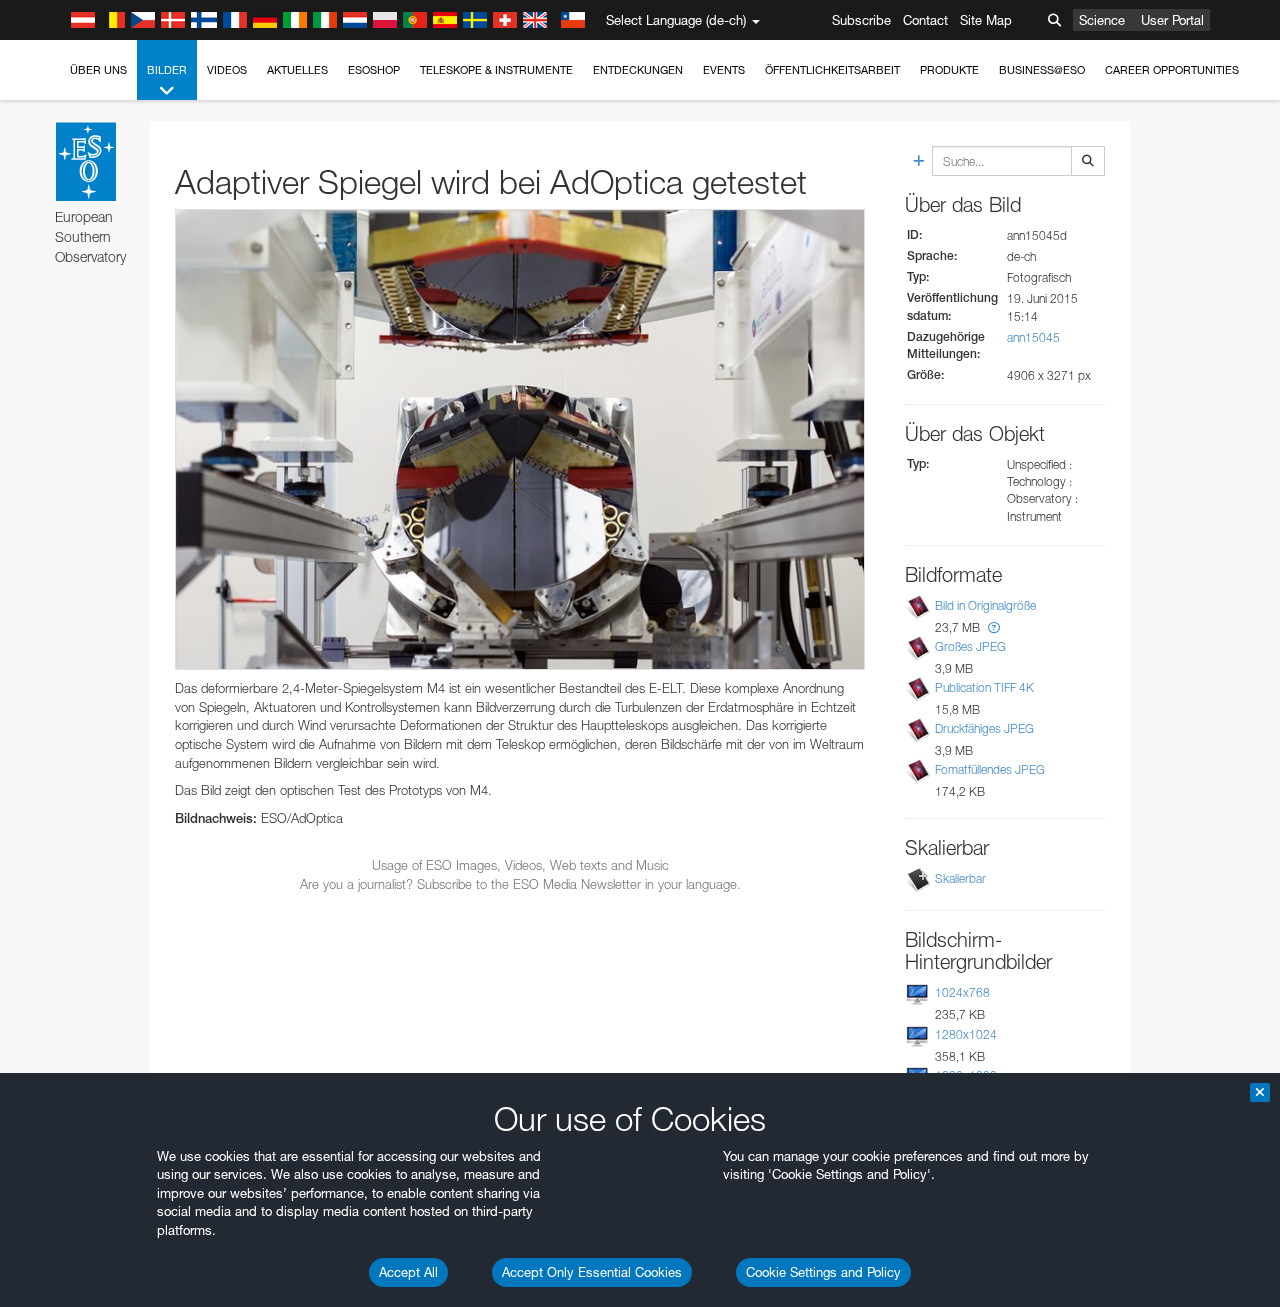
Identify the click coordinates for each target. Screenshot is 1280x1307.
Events (724, 70)
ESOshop (374, 70)
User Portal (1172, 20)
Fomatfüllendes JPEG (990, 769)
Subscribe (861, 20)
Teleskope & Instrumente (496, 70)
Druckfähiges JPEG (984, 728)
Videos (227, 70)
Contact (925, 20)
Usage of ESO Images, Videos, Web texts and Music (520, 865)
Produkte (949, 70)
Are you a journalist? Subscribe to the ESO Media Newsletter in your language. (520, 884)
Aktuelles (297, 70)
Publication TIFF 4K (984, 687)
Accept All (408, 1272)
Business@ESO (1042, 70)
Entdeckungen (638, 70)
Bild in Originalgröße (985, 605)
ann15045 (1033, 337)
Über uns (98, 70)
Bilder (167, 70)
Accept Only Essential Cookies (592, 1272)
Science (1102, 20)
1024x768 (962, 992)
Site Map (986, 20)
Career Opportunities (1172, 70)
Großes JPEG (970, 646)
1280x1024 (966, 1034)
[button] (994, 627)
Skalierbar (960, 878)
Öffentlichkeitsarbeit (832, 70)
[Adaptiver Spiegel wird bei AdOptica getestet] (520, 439)
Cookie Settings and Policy (823, 1272)
